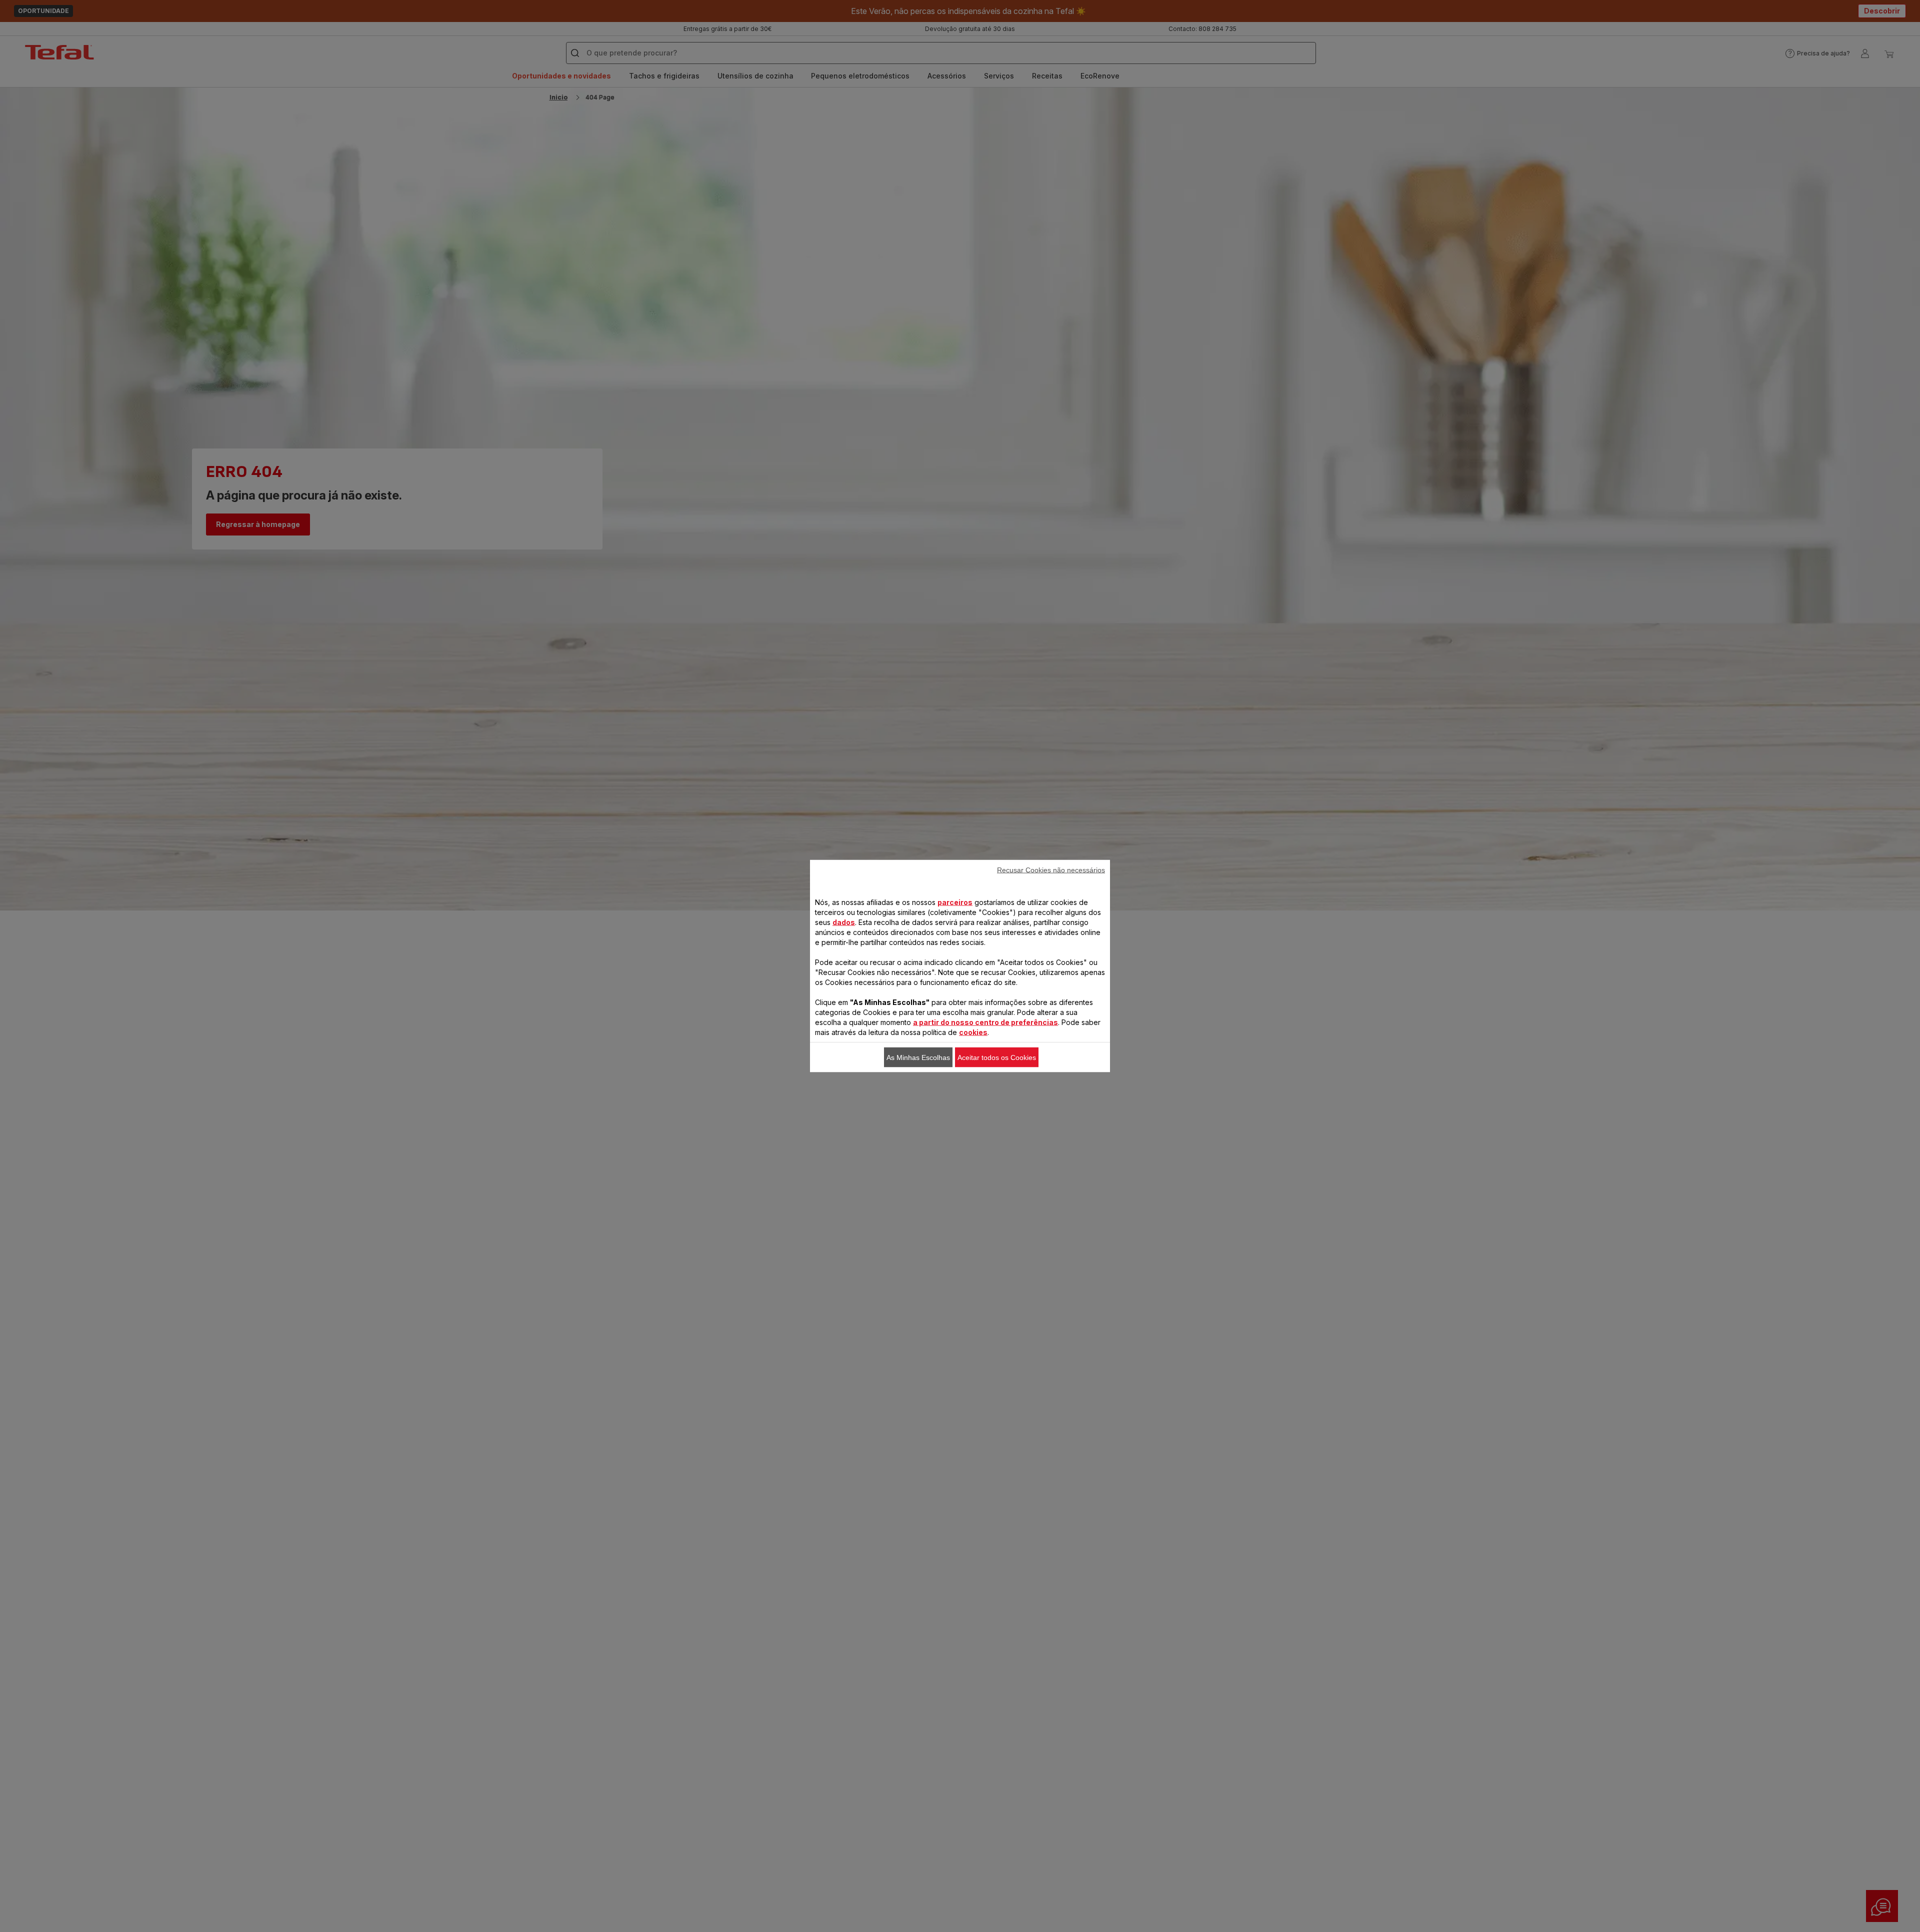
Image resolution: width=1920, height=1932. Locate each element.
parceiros (955, 902)
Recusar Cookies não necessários (1051, 870)
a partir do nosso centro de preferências (985, 1022)
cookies (973, 1032)
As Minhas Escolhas (918, 1057)
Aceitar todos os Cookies (997, 1057)
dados (844, 922)
